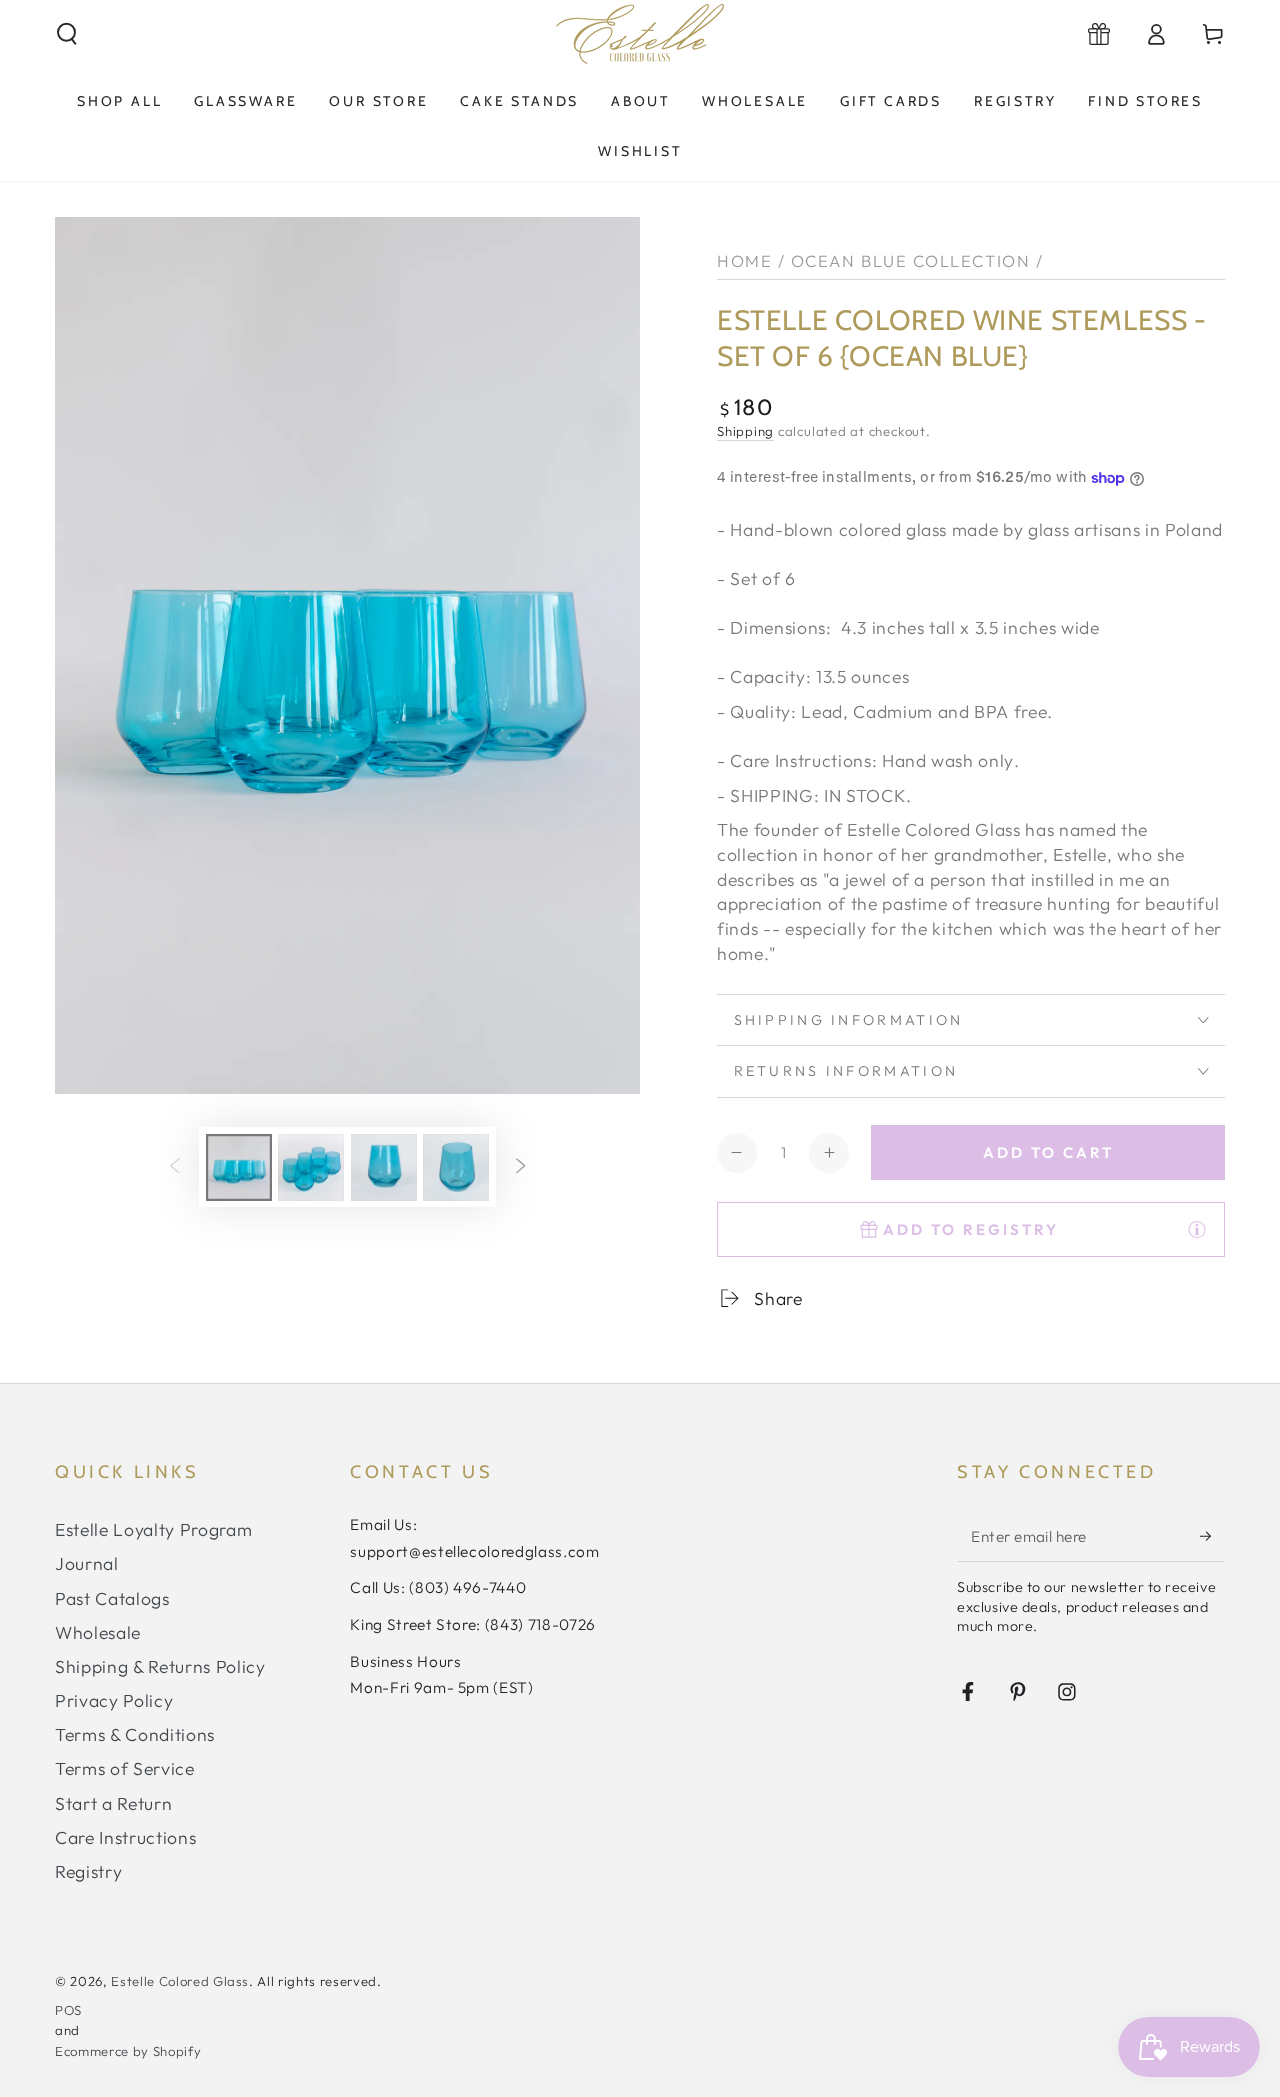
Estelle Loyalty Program (153, 1529)
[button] (67, 34)
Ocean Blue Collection (910, 260)
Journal (87, 1563)
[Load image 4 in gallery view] (456, 1167)
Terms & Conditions (135, 1734)
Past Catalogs (112, 1598)
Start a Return (113, 1803)
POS (68, 2010)
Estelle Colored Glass (180, 1981)
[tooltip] (1197, 1229)
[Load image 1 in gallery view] (239, 1167)
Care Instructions (125, 1837)
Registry (88, 1871)
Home (744, 260)
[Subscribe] (1212, 1536)
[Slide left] (175, 1167)
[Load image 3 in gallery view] (384, 1167)
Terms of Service (125, 1768)
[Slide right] (520, 1167)
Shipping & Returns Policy (160, 1666)
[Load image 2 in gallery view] (311, 1167)
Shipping (745, 431)
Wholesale (98, 1632)
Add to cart (1048, 1152)
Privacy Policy (114, 1700)
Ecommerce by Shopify (128, 2051)
